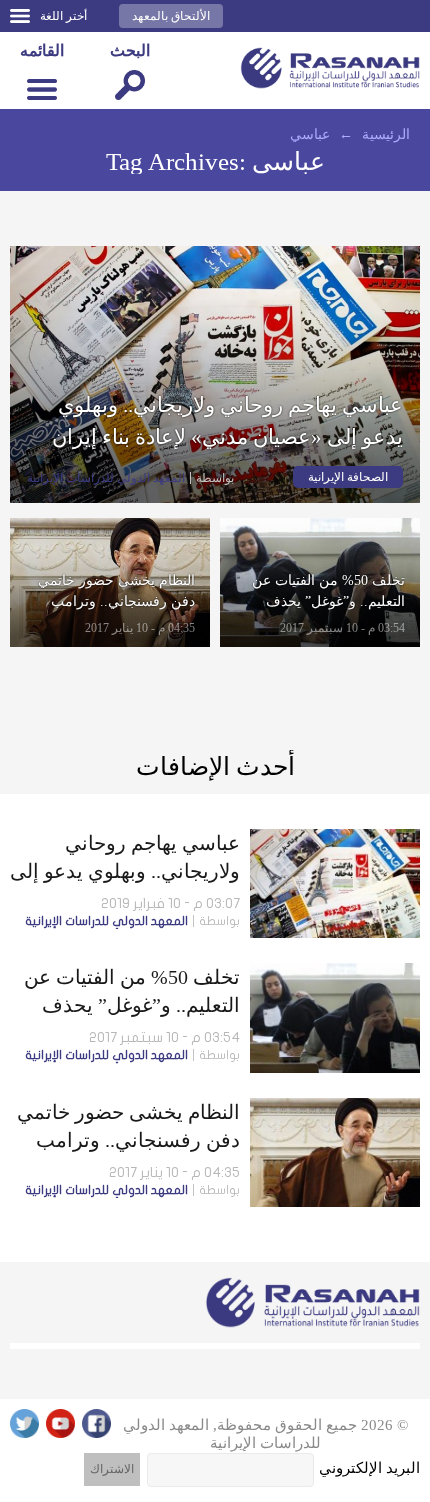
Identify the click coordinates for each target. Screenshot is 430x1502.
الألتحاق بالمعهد (171, 16)
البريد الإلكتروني (369, 1468)
